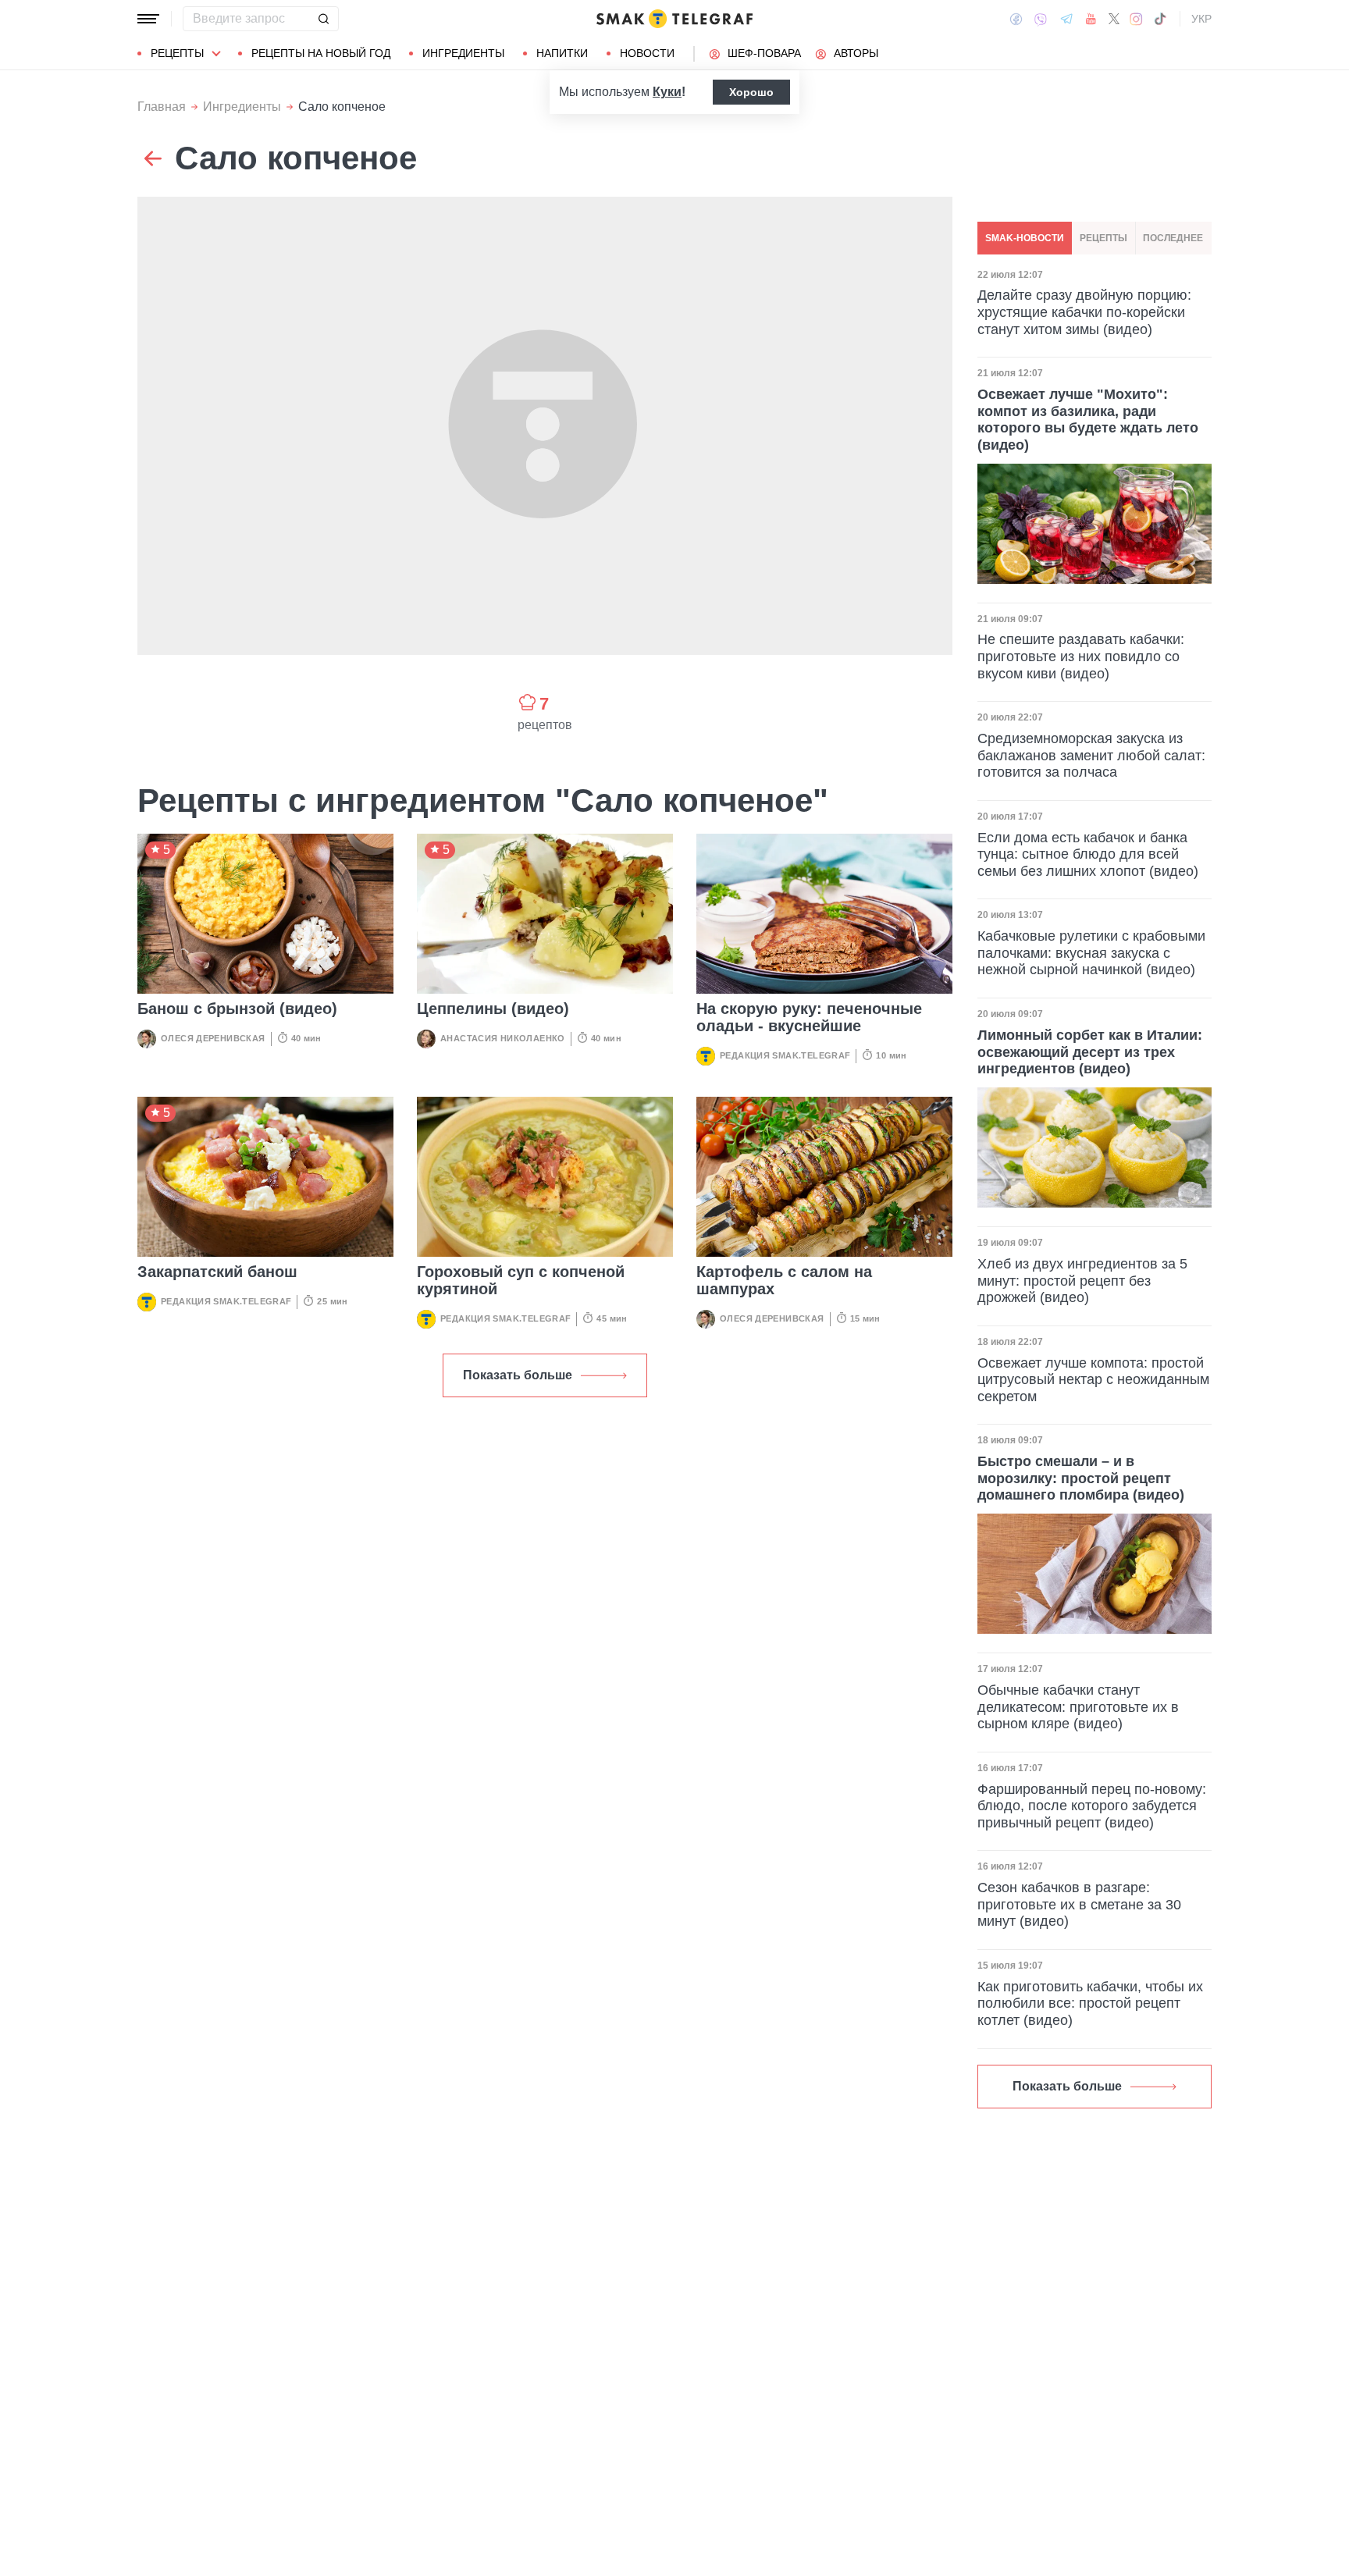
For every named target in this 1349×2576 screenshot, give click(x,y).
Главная (162, 107)
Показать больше (518, 1375)
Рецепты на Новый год (321, 53)
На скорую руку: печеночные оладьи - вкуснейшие (809, 1017)
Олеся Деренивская (213, 1038)
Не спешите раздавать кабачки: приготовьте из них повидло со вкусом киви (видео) (1081, 657)
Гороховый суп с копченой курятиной (521, 1280)
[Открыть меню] (148, 19)
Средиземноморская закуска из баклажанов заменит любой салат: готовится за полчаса (1091, 755)
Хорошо (751, 92)
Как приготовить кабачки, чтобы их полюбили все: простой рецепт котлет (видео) (1090, 2003)
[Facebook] (1016, 19)
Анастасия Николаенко (503, 1038)
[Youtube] (1091, 19)
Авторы (856, 53)
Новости (647, 53)
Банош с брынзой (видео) (237, 1009)
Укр (1201, 19)
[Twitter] (1114, 19)
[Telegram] (1066, 19)
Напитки (562, 53)
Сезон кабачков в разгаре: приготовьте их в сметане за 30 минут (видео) (1079, 1904)
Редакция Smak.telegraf (785, 1055)
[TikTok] (1160, 19)
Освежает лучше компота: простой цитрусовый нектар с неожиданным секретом (1093, 1380)
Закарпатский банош (217, 1272)
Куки (667, 92)
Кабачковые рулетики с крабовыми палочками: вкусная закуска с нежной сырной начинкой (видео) (1091, 954)
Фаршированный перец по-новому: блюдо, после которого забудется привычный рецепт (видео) (1092, 1806)
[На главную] (674, 19)
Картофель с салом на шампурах (784, 1280)
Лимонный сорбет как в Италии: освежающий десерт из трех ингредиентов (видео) (1090, 1052)
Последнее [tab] (1173, 238)
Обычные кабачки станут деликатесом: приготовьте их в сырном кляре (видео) (1078, 1707)
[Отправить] (323, 19)
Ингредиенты (463, 53)
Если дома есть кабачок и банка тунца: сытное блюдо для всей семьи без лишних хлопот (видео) (1088, 854)
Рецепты (177, 53)
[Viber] (1041, 19)
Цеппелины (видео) (493, 1009)
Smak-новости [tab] (1025, 238)
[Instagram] (1136, 19)
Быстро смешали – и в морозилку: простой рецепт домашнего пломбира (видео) (1081, 1478)
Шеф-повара (764, 53)
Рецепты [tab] (1103, 238)
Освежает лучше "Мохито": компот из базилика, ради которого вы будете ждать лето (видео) (1088, 420)
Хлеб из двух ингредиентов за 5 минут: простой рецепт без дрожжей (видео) (1082, 1281)
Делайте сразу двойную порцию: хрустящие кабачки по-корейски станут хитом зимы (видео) (1084, 313)
